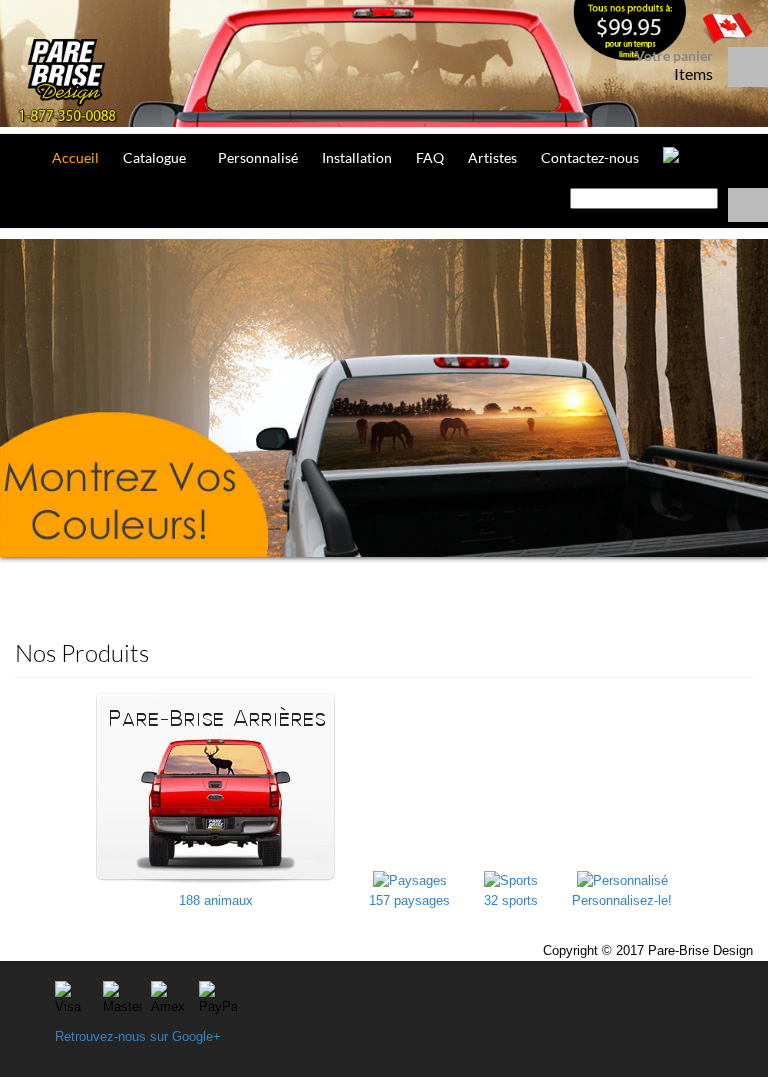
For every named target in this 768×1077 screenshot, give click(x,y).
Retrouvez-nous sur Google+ (138, 1036)
